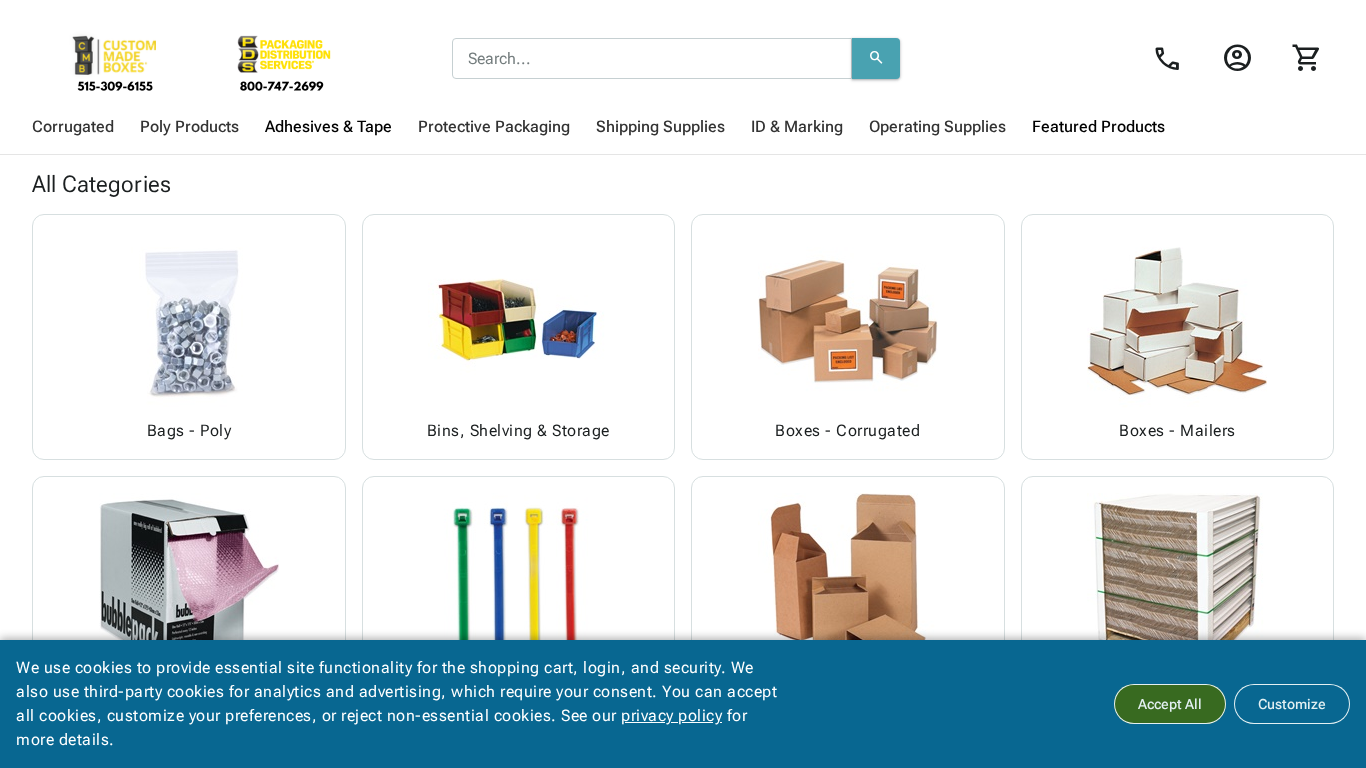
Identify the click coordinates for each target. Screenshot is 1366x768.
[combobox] (652, 59)
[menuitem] (73, 127)
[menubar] (683, 127)
